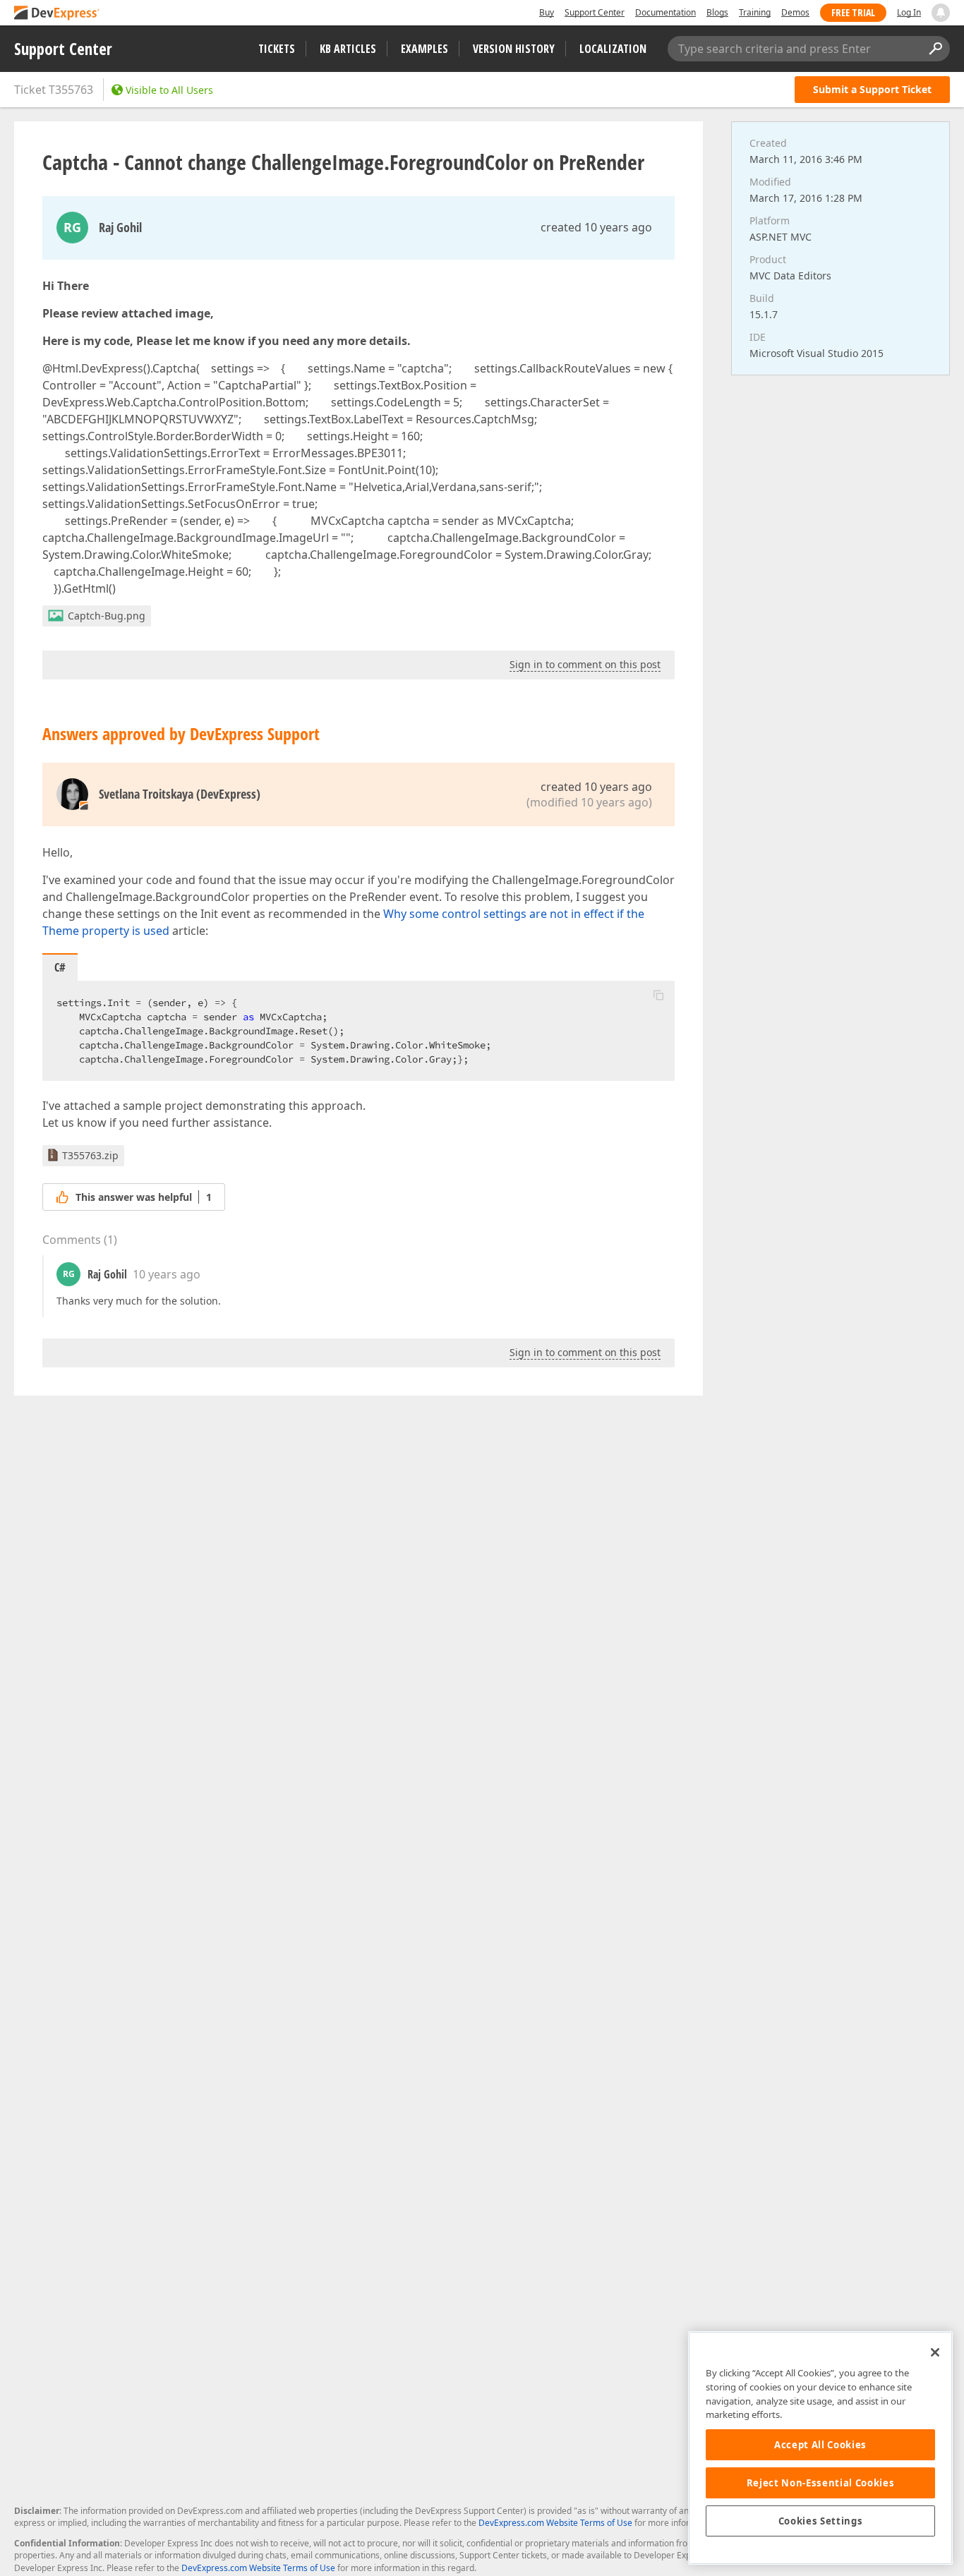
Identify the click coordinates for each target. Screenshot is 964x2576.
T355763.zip (90, 1155)
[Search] (935, 49)
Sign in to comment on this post (585, 664)
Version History (514, 49)
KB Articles (348, 49)
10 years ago (167, 1274)
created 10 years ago (596, 227)
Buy (547, 12)
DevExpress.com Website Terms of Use (555, 2523)
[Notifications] (941, 13)
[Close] (935, 2352)
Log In (909, 12)
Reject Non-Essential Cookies (820, 2483)
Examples (424, 49)
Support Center (595, 12)
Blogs (717, 12)
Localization (613, 49)
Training (755, 12)
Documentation (665, 12)
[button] (658, 995)
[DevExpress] (57, 14)
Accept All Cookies (820, 2445)
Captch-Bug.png (107, 616)
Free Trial (853, 12)
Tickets (277, 49)
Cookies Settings (821, 2521)
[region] (820, 2448)
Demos (795, 12)
